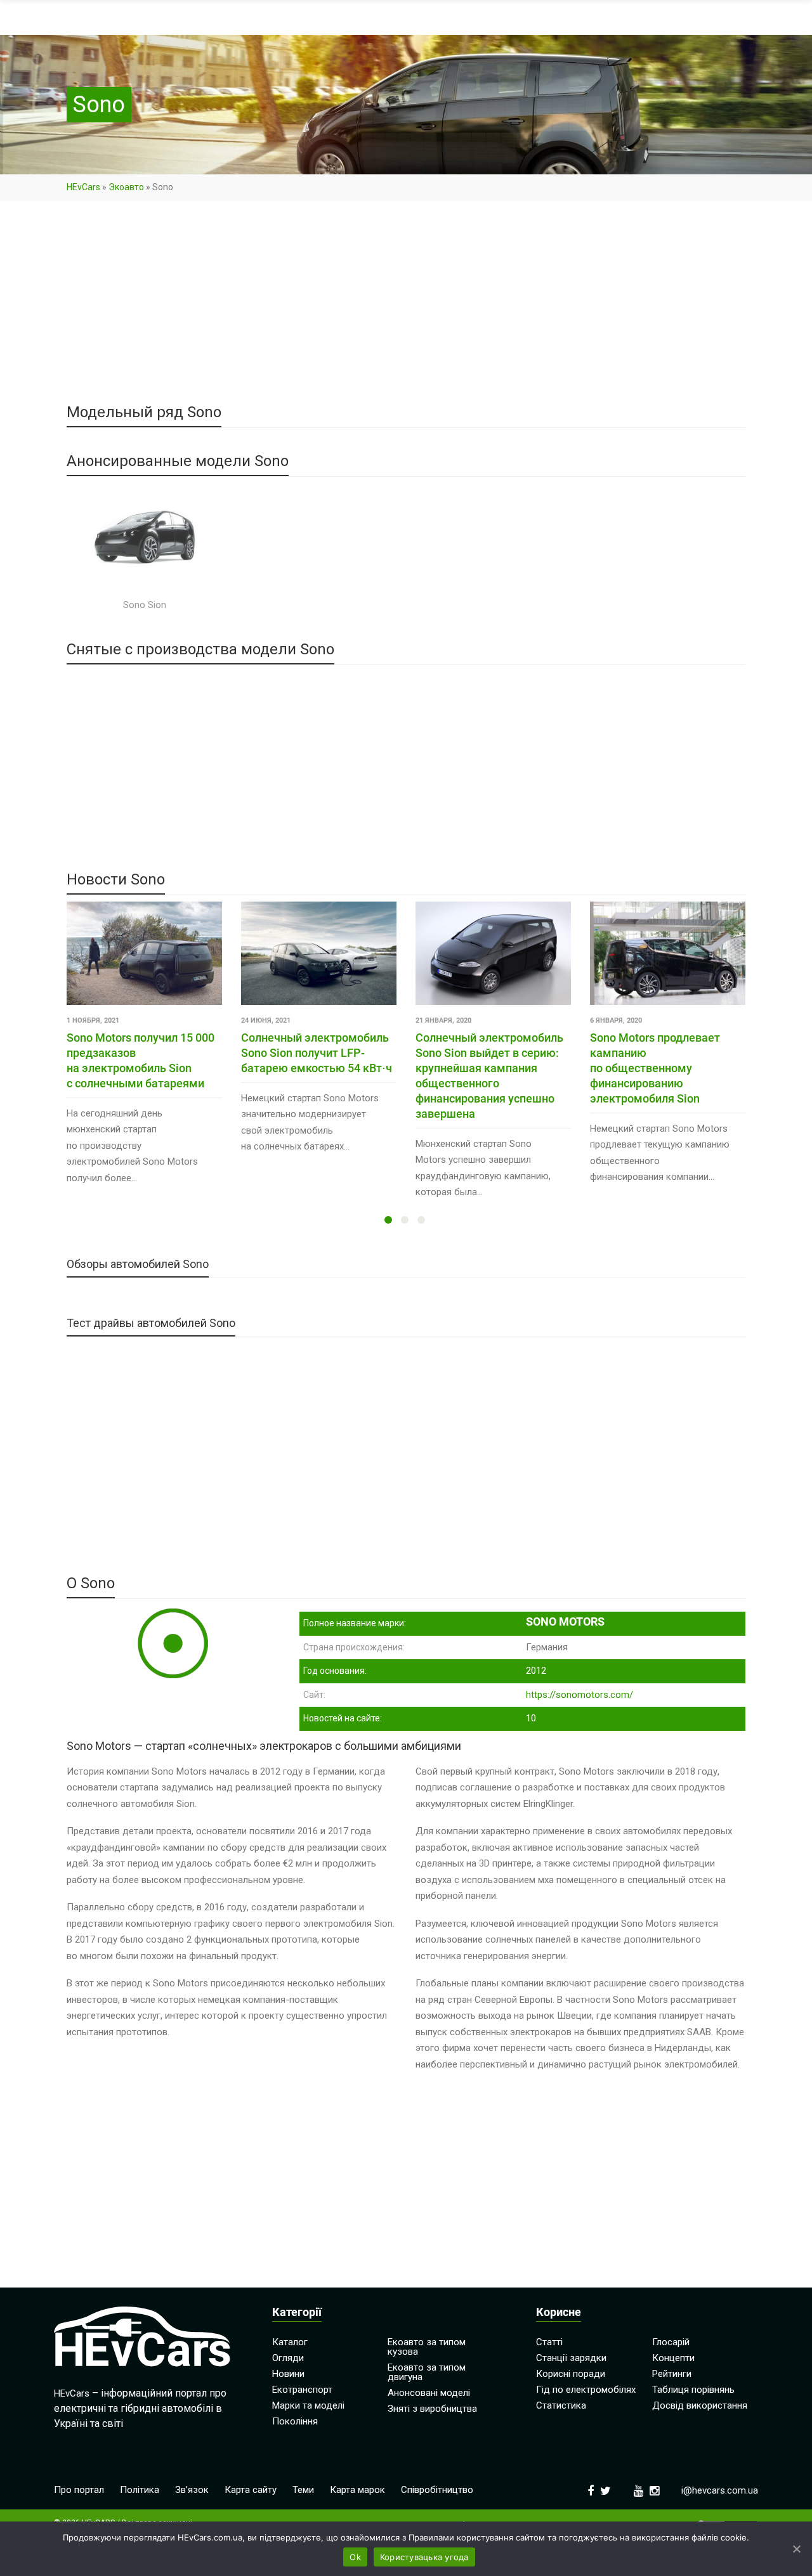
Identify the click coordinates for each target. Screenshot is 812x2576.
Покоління (295, 2421)
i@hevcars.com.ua (720, 2490)
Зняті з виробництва (432, 2409)
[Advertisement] (406, 311)
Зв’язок (192, 2490)
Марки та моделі (308, 2405)
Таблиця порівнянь (693, 2390)
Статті (549, 2342)
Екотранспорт (302, 2390)
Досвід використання (700, 2405)
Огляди (288, 2358)
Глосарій (671, 2342)
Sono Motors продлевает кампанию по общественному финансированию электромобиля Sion (655, 1068)
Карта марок (357, 2490)
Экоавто (126, 187)
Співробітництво (437, 2490)
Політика (140, 2490)
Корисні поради (571, 2374)
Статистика (561, 2405)
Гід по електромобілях (586, 2390)
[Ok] (796, 2549)
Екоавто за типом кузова (427, 2347)
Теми (303, 2490)
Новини (288, 2374)
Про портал (79, 2490)
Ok (355, 2557)
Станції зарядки (571, 2358)
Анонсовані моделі (429, 2393)
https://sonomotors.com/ (580, 1695)
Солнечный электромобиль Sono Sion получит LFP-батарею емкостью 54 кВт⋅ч (317, 1053)
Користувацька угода (424, 2557)
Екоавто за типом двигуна (427, 2372)
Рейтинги (672, 2374)
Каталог (290, 2342)
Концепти (673, 2358)
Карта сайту (251, 2490)
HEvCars (83, 187)
